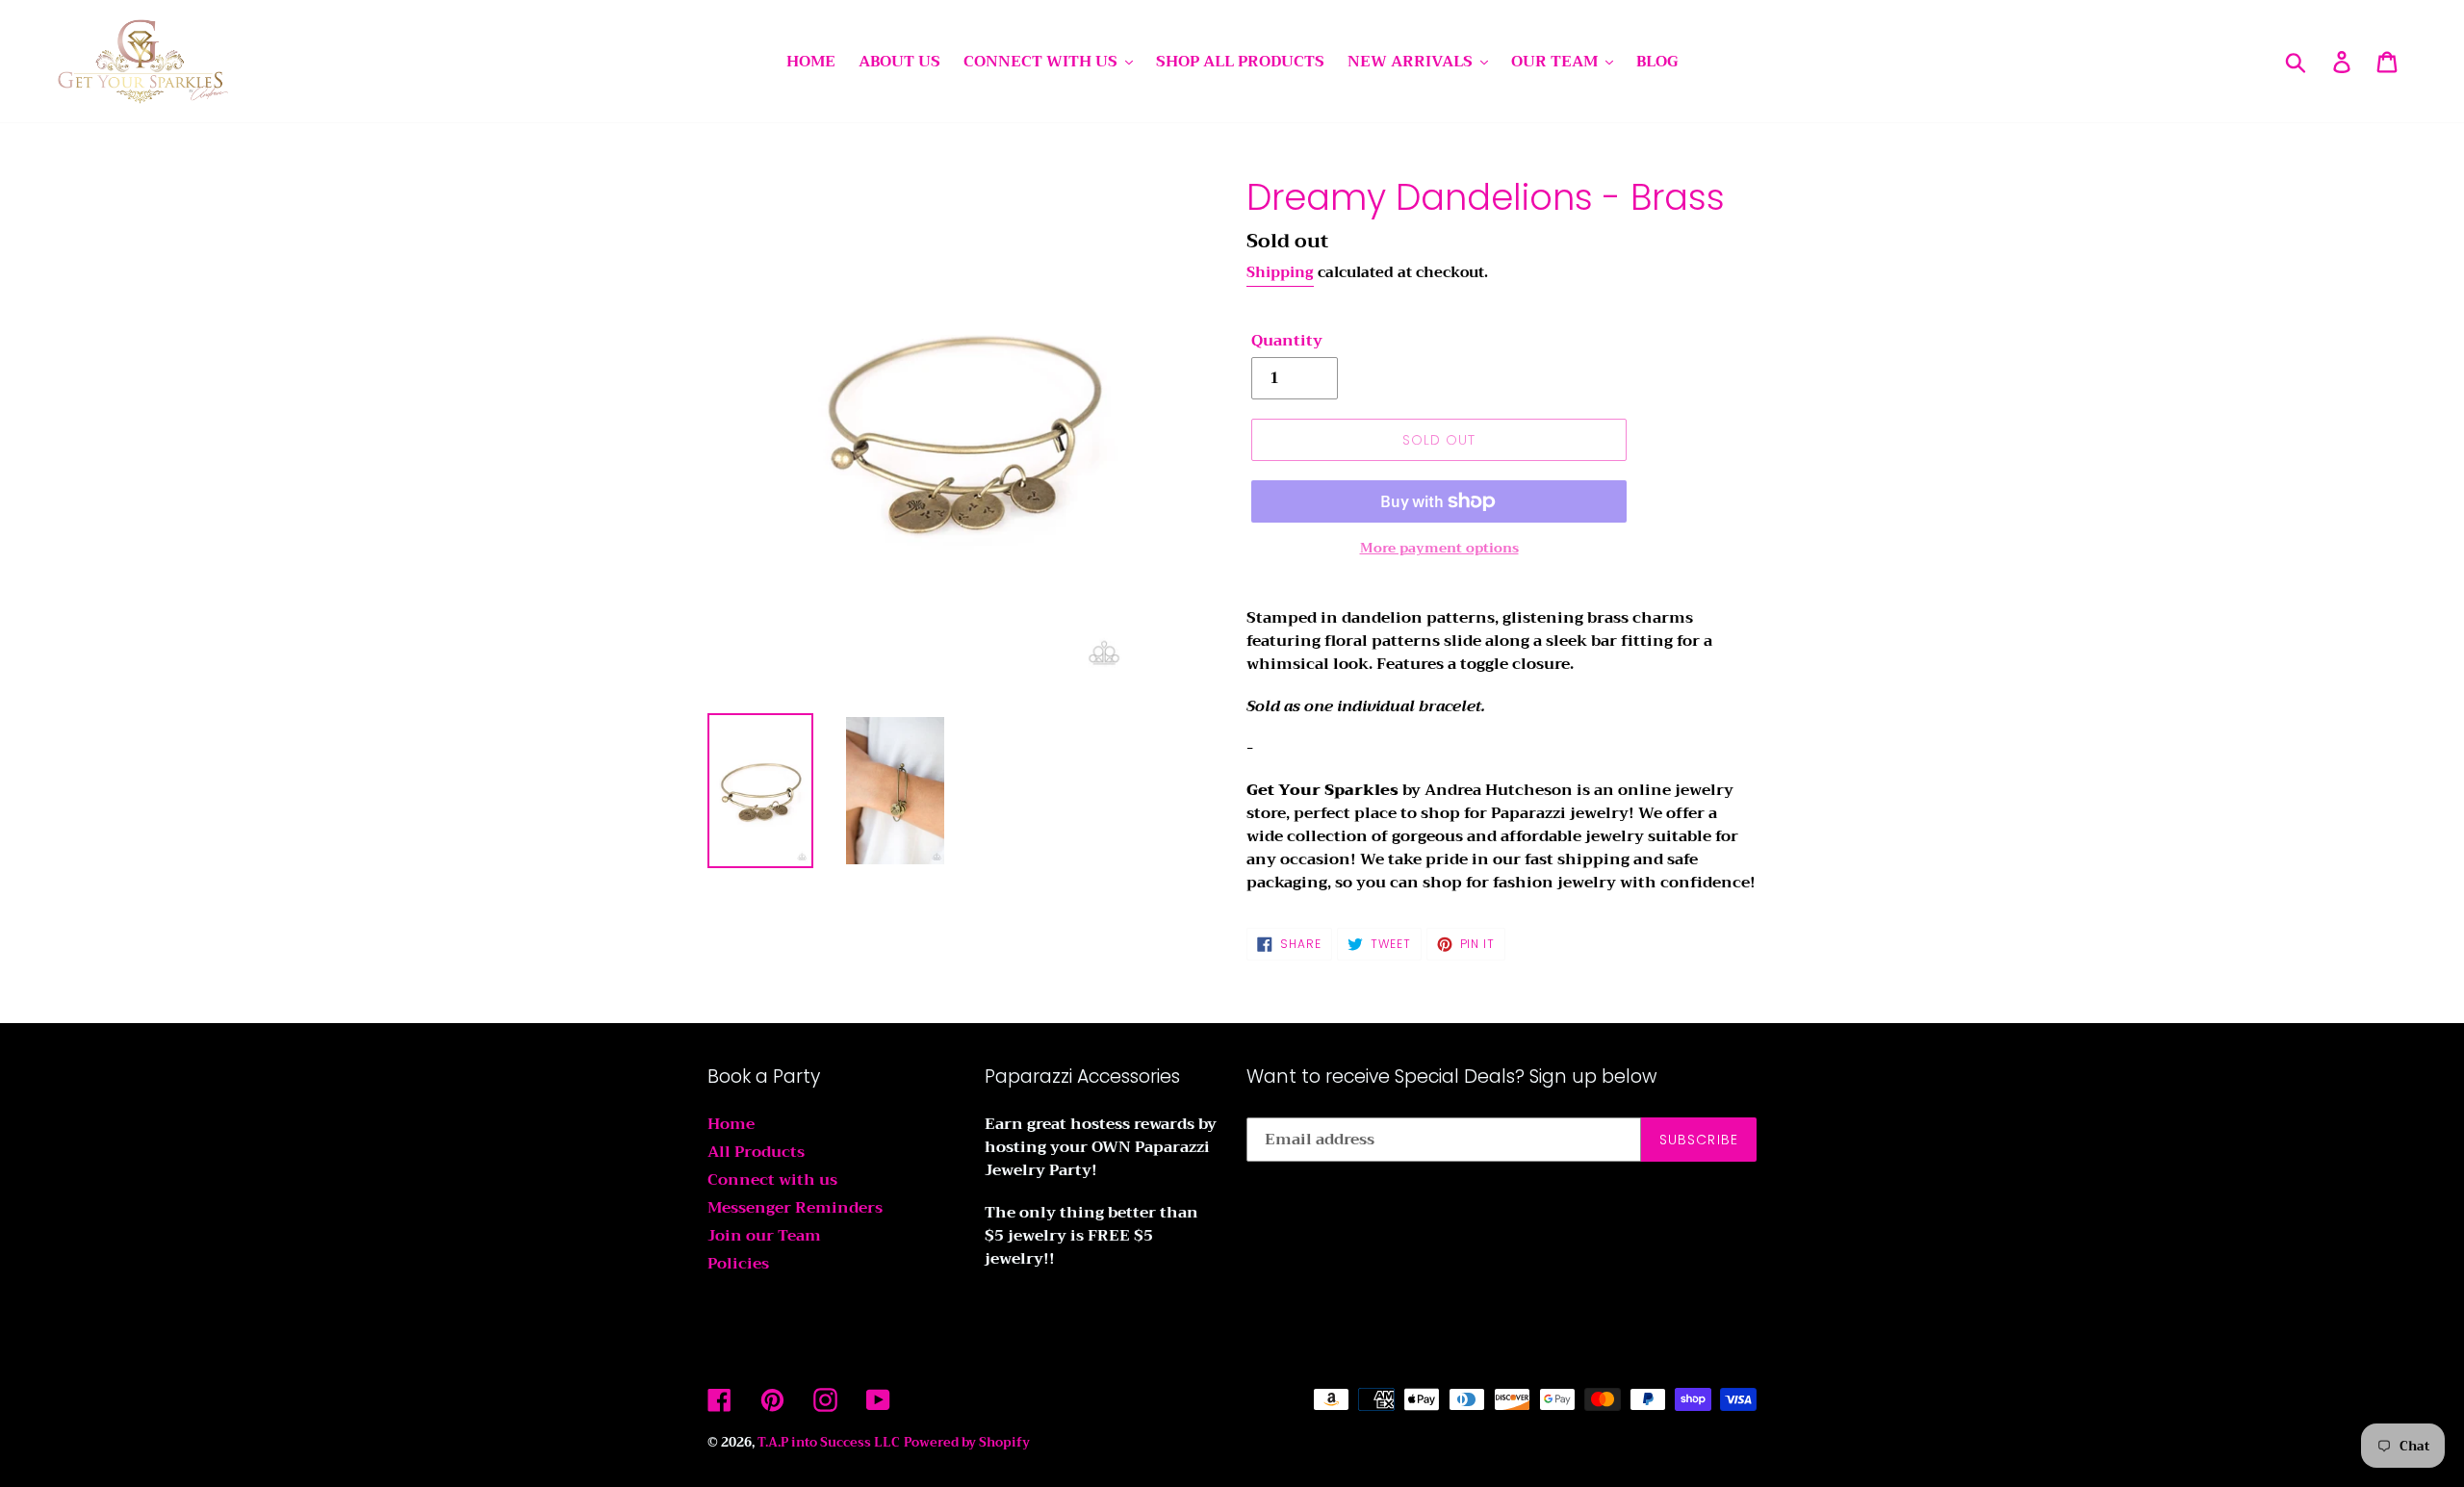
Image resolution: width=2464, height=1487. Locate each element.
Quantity (1287, 341)
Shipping (1280, 272)
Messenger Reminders (795, 1208)
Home (731, 1124)
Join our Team (764, 1236)
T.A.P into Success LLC (829, 1442)
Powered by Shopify (967, 1442)
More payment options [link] (1439, 548)
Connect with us (772, 1180)
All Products (756, 1152)
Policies (738, 1264)
